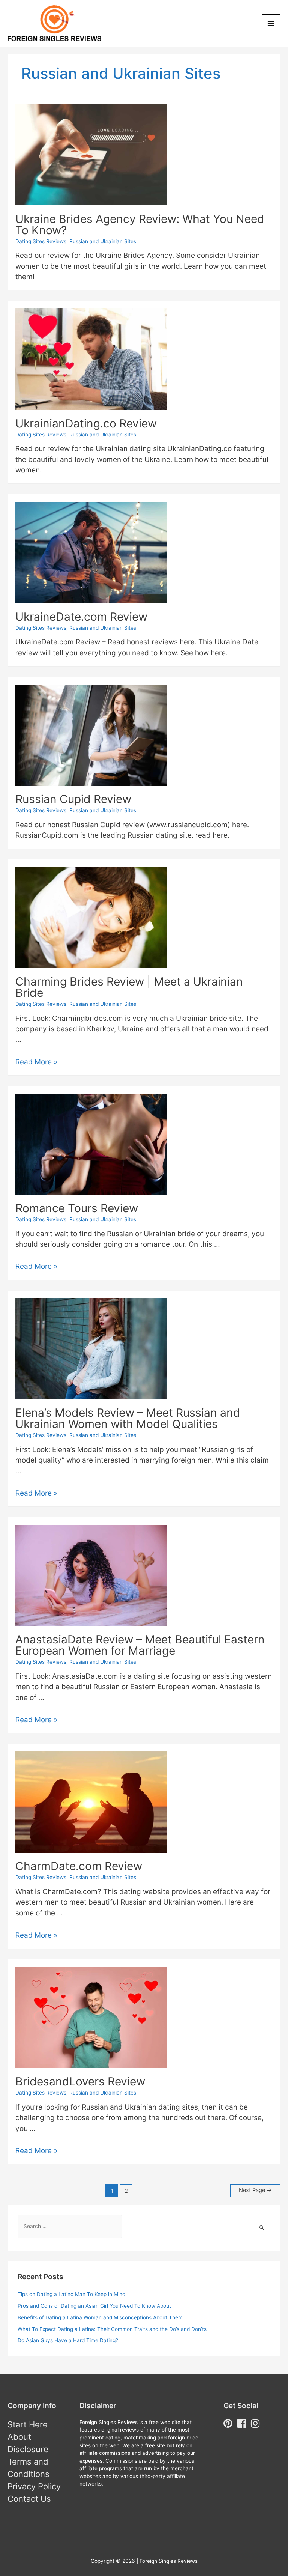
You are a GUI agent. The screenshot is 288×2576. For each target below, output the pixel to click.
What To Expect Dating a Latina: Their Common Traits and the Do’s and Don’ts (112, 2329)
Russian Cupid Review (73, 799)
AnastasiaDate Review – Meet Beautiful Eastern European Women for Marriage (140, 1645)
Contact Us (29, 2499)
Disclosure (28, 2449)
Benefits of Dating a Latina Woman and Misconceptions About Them (100, 2317)
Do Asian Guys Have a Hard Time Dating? (68, 2340)
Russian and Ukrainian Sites (103, 241)
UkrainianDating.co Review (86, 423)
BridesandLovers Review (80, 2081)
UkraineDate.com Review (81, 617)
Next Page (255, 2190)
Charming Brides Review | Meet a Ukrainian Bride (129, 987)
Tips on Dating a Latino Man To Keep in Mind (71, 2294)
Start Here (28, 2424)
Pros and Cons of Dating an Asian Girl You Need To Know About (94, 2306)
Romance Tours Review (77, 1208)
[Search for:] (70, 2226)
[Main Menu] (271, 23)
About (19, 2437)
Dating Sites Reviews (41, 241)
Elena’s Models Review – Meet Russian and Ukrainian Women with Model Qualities (128, 1418)
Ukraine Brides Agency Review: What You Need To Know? (140, 224)
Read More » (36, 1062)
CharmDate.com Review (79, 1866)
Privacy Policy (34, 2486)
